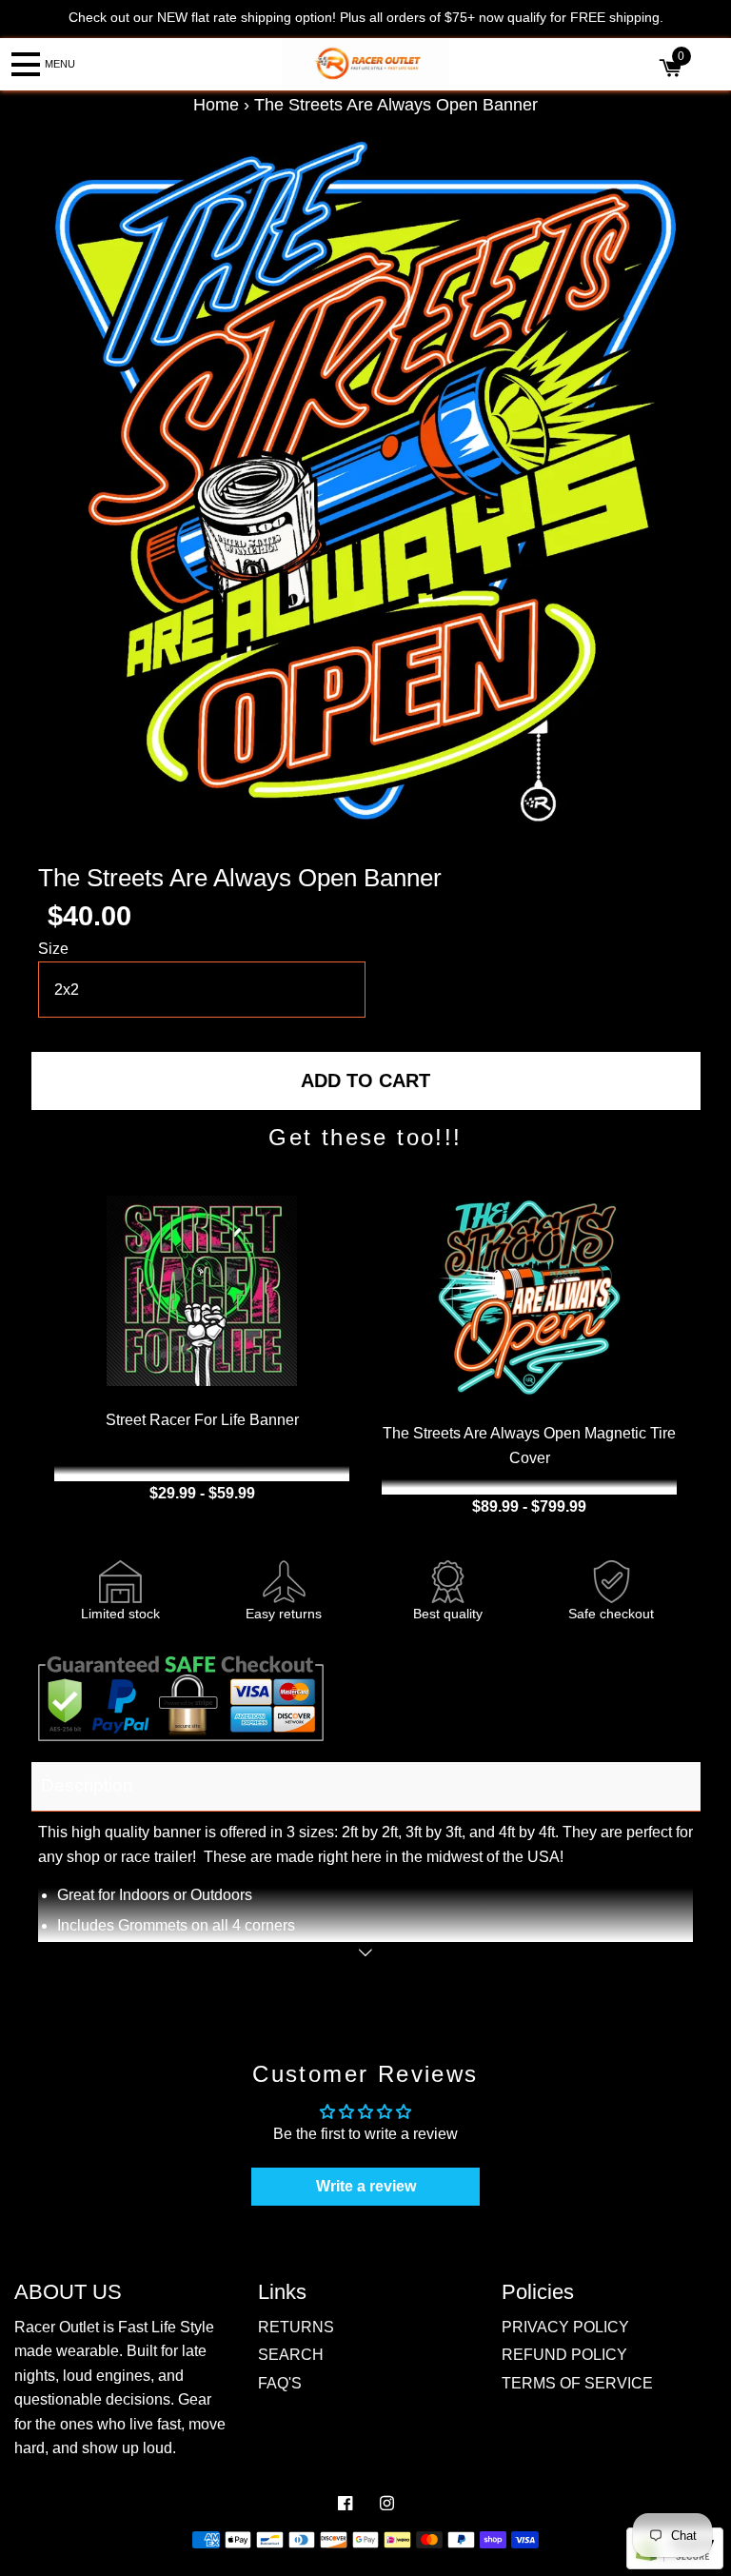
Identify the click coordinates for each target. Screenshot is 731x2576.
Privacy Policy (565, 2327)
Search (291, 2355)
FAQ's (280, 2383)
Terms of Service (577, 2383)
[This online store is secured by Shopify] (675, 2564)
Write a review (366, 2186)
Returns (296, 2327)
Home (216, 105)
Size (53, 949)
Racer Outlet (346, 2562)
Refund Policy (564, 2355)
